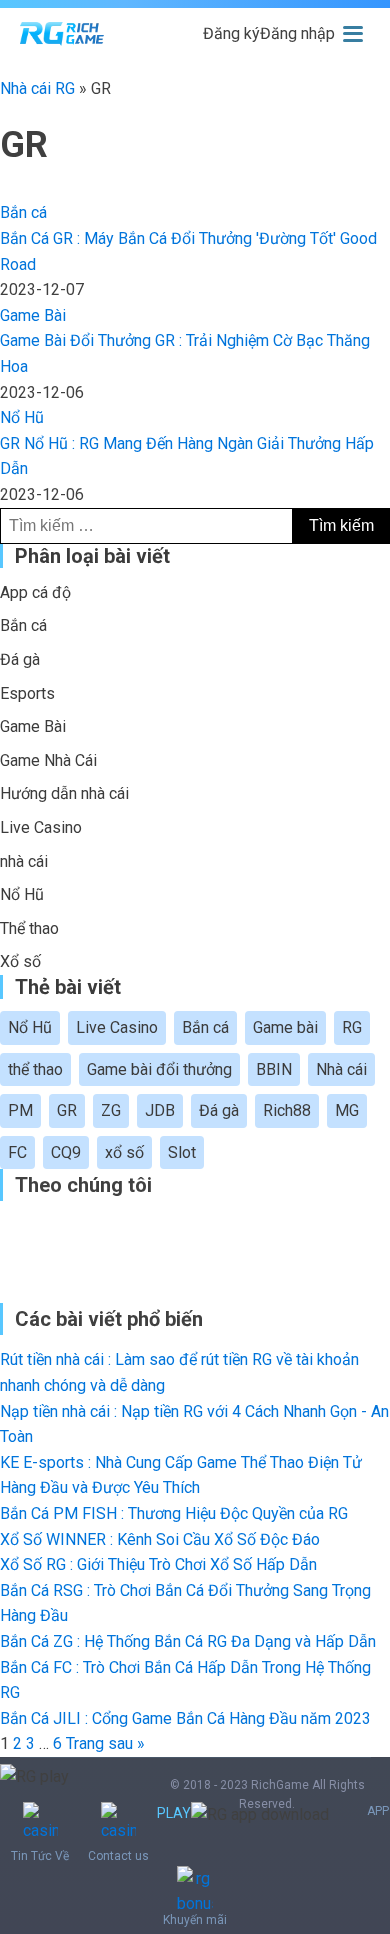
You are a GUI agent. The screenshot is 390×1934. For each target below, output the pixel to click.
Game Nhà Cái (48, 760)
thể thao (35, 1069)
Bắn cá (23, 212)
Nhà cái (341, 1069)
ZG (111, 1110)
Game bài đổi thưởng (159, 1069)
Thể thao (29, 928)
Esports (27, 693)
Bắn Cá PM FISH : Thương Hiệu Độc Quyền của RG (174, 1513)
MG (347, 1110)
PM (20, 1110)
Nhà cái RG (37, 88)
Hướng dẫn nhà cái (64, 793)
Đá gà (20, 659)
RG (352, 1027)
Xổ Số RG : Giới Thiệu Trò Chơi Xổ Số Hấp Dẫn (158, 1564)
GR (67, 1110)
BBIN (274, 1069)
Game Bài (33, 315)
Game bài (285, 1027)
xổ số (124, 1152)
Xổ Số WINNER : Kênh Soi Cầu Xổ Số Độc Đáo (160, 1539)
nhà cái (24, 861)
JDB (160, 1110)
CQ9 (66, 1152)
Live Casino (41, 827)
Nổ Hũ (22, 417)
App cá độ (35, 592)
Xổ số (20, 961)
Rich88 (287, 1110)
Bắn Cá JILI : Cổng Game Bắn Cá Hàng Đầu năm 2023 (185, 1718)
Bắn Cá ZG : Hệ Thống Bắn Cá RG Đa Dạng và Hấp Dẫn (188, 1641)
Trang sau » (105, 1743)
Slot (182, 1152)
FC (17, 1152)
